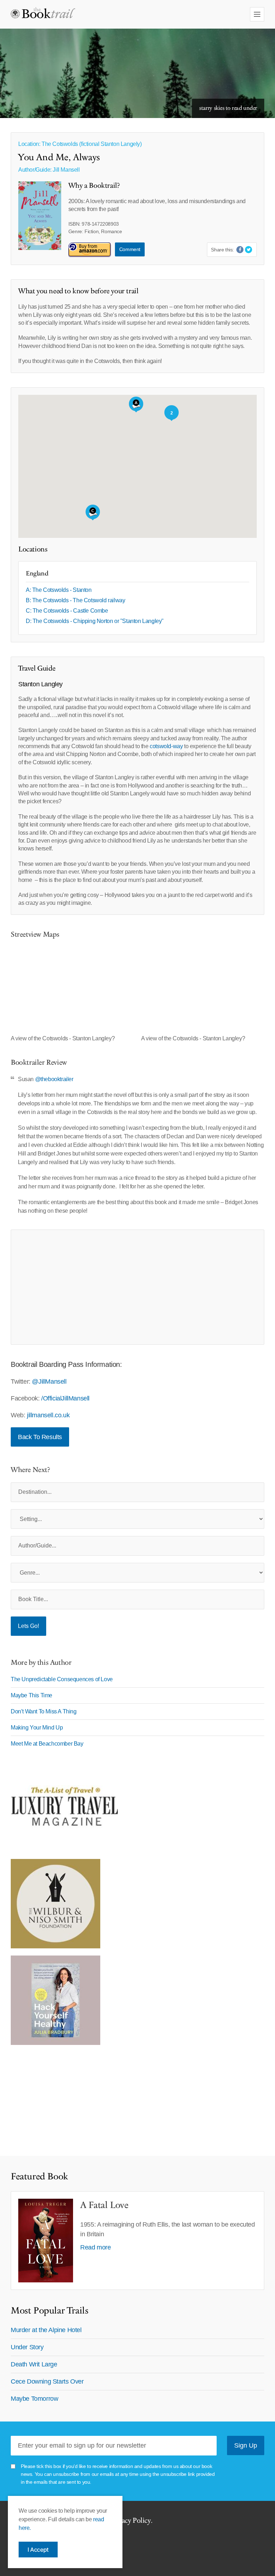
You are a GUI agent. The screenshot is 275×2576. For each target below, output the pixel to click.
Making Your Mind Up (37, 1728)
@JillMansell (49, 1382)
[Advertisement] (137, 1287)
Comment (130, 249)
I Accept (38, 2550)
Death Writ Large (34, 2364)
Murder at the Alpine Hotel (46, 2330)
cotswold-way (166, 746)
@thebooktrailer (54, 1079)
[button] (136, 404)
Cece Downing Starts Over (47, 2381)
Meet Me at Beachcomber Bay (47, 1744)
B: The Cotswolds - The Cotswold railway (75, 600)
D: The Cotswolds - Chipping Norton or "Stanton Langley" (95, 621)
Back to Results (40, 1437)
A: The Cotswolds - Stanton (59, 590)
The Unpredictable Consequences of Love (62, 1679)
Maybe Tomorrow (34, 2399)
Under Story (27, 2347)
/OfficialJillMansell (65, 1398)
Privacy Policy (130, 2521)
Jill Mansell (66, 170)
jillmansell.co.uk (48, 1415)
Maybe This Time (32, 1695)
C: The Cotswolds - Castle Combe (67, 611)
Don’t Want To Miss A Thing (44, 1711)
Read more (95, 2247)
